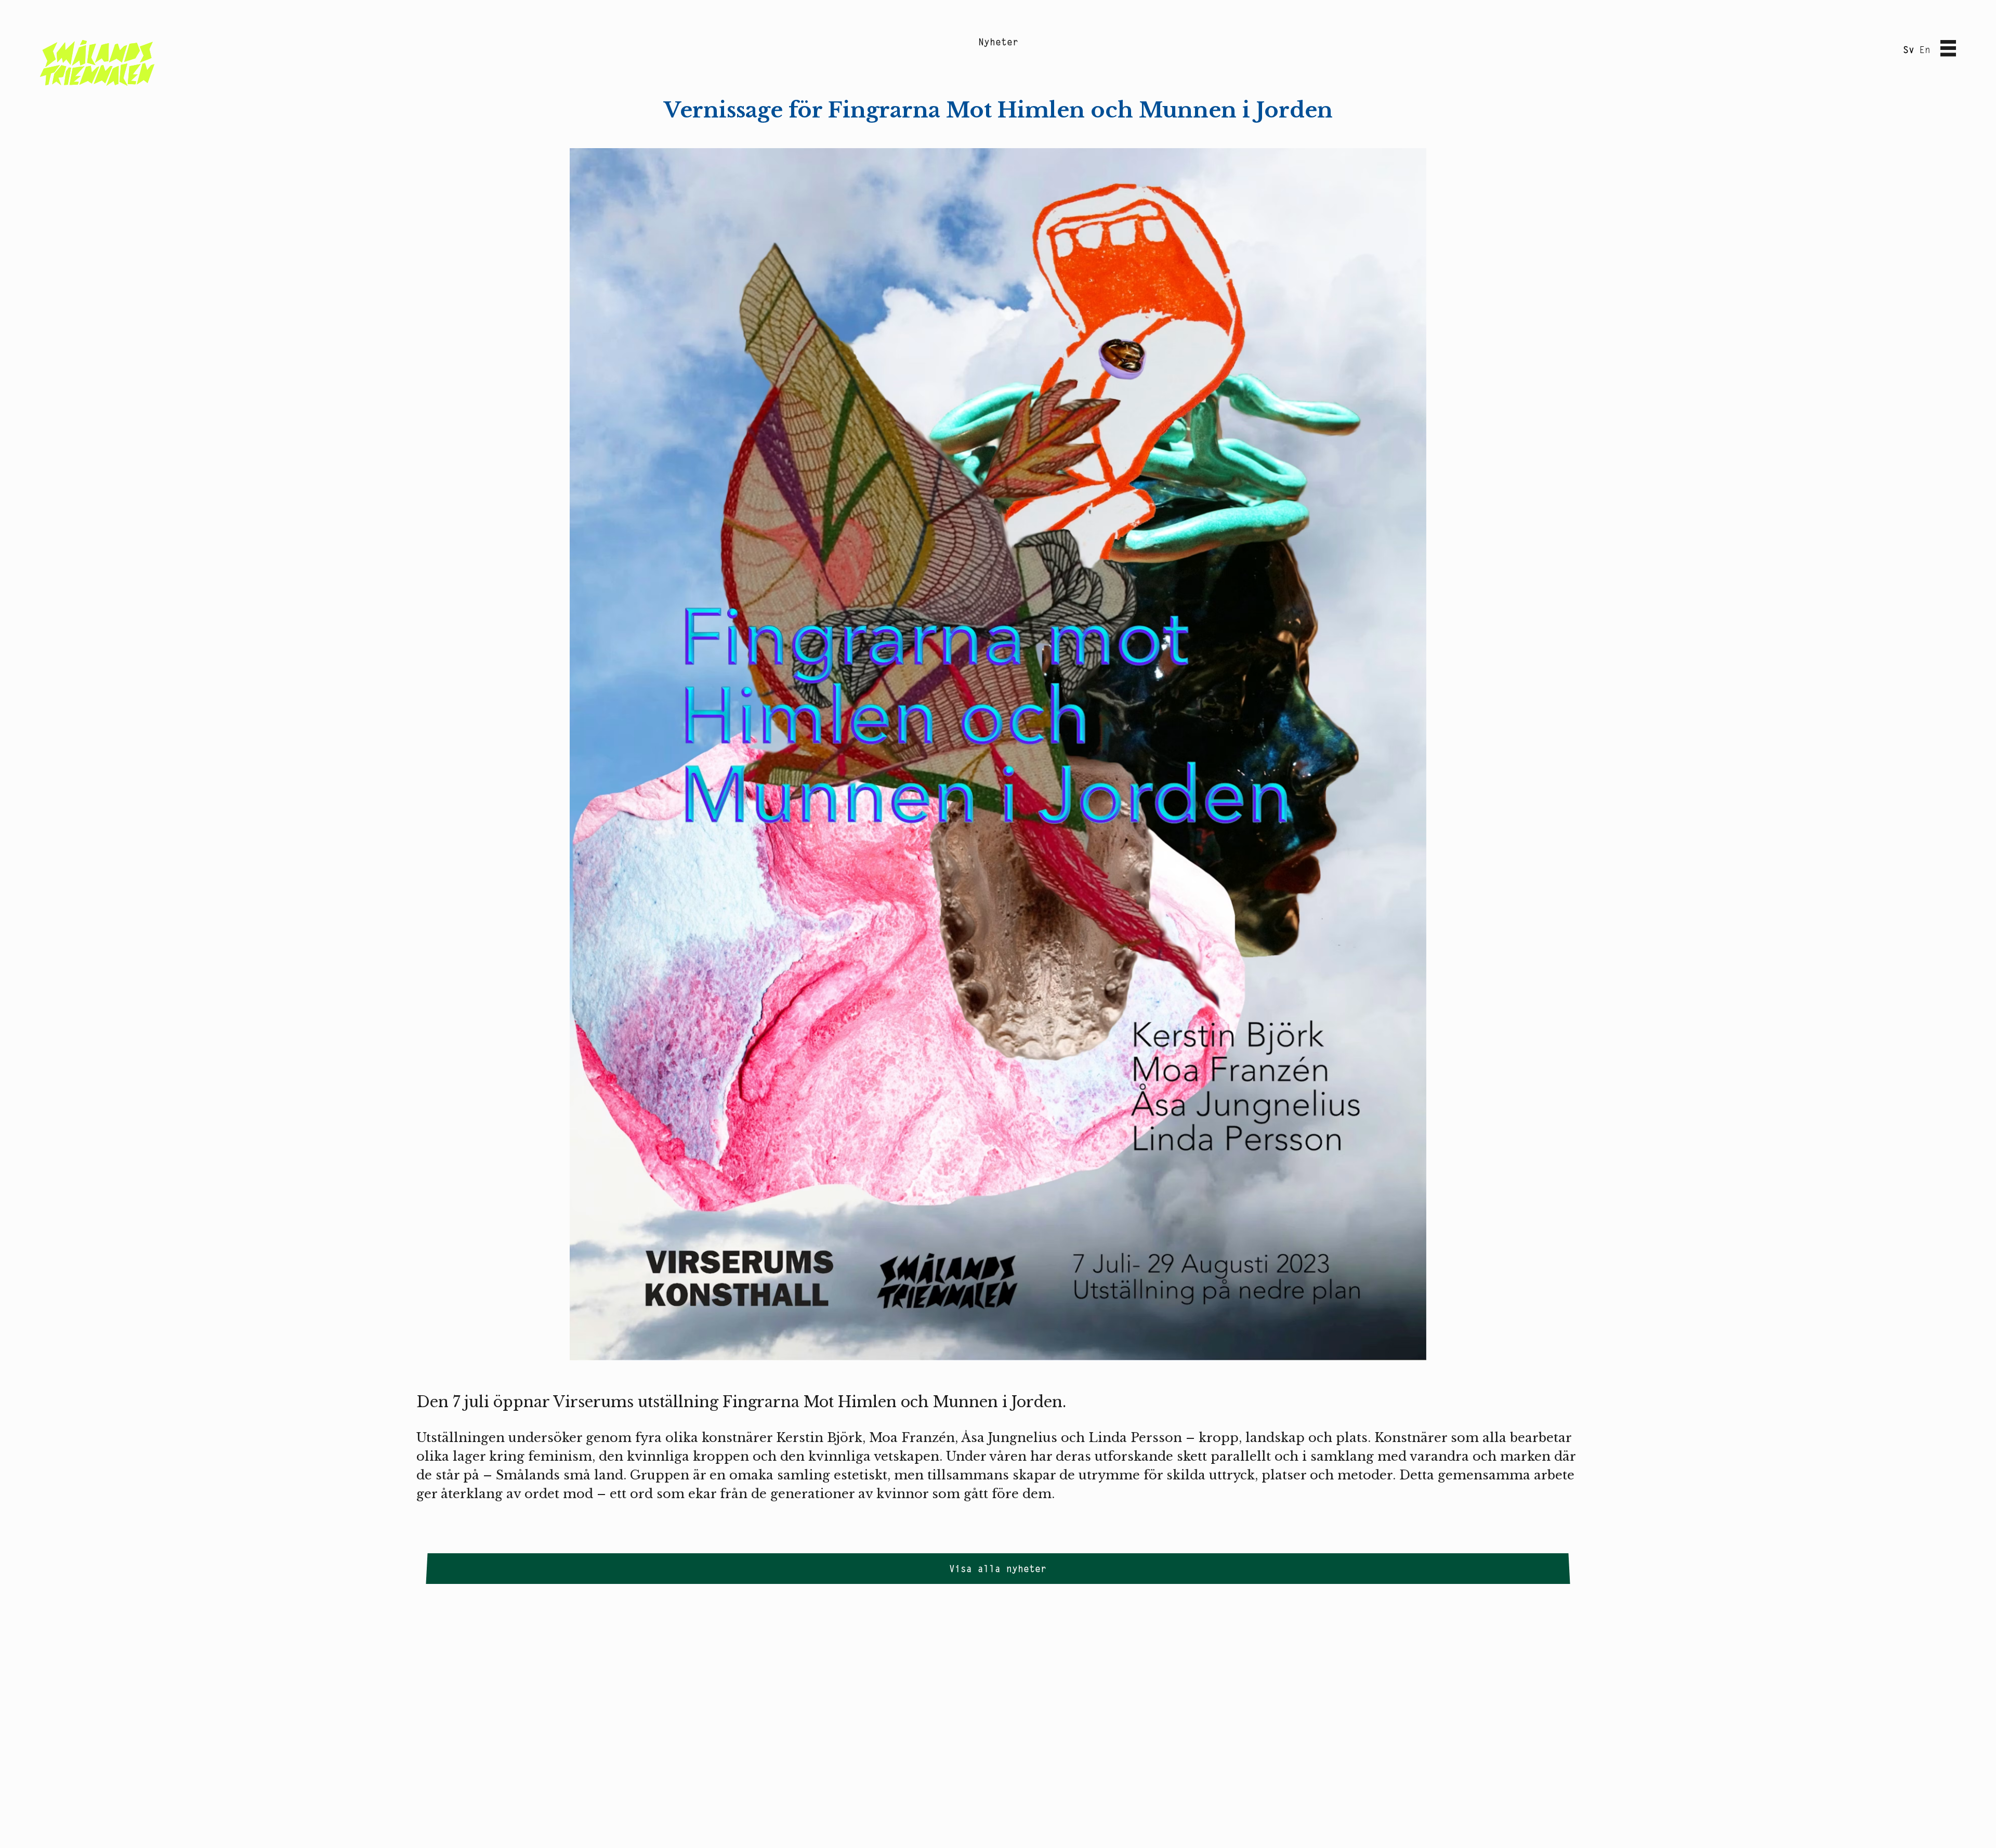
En (1925, 50)
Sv (1909, 50)
